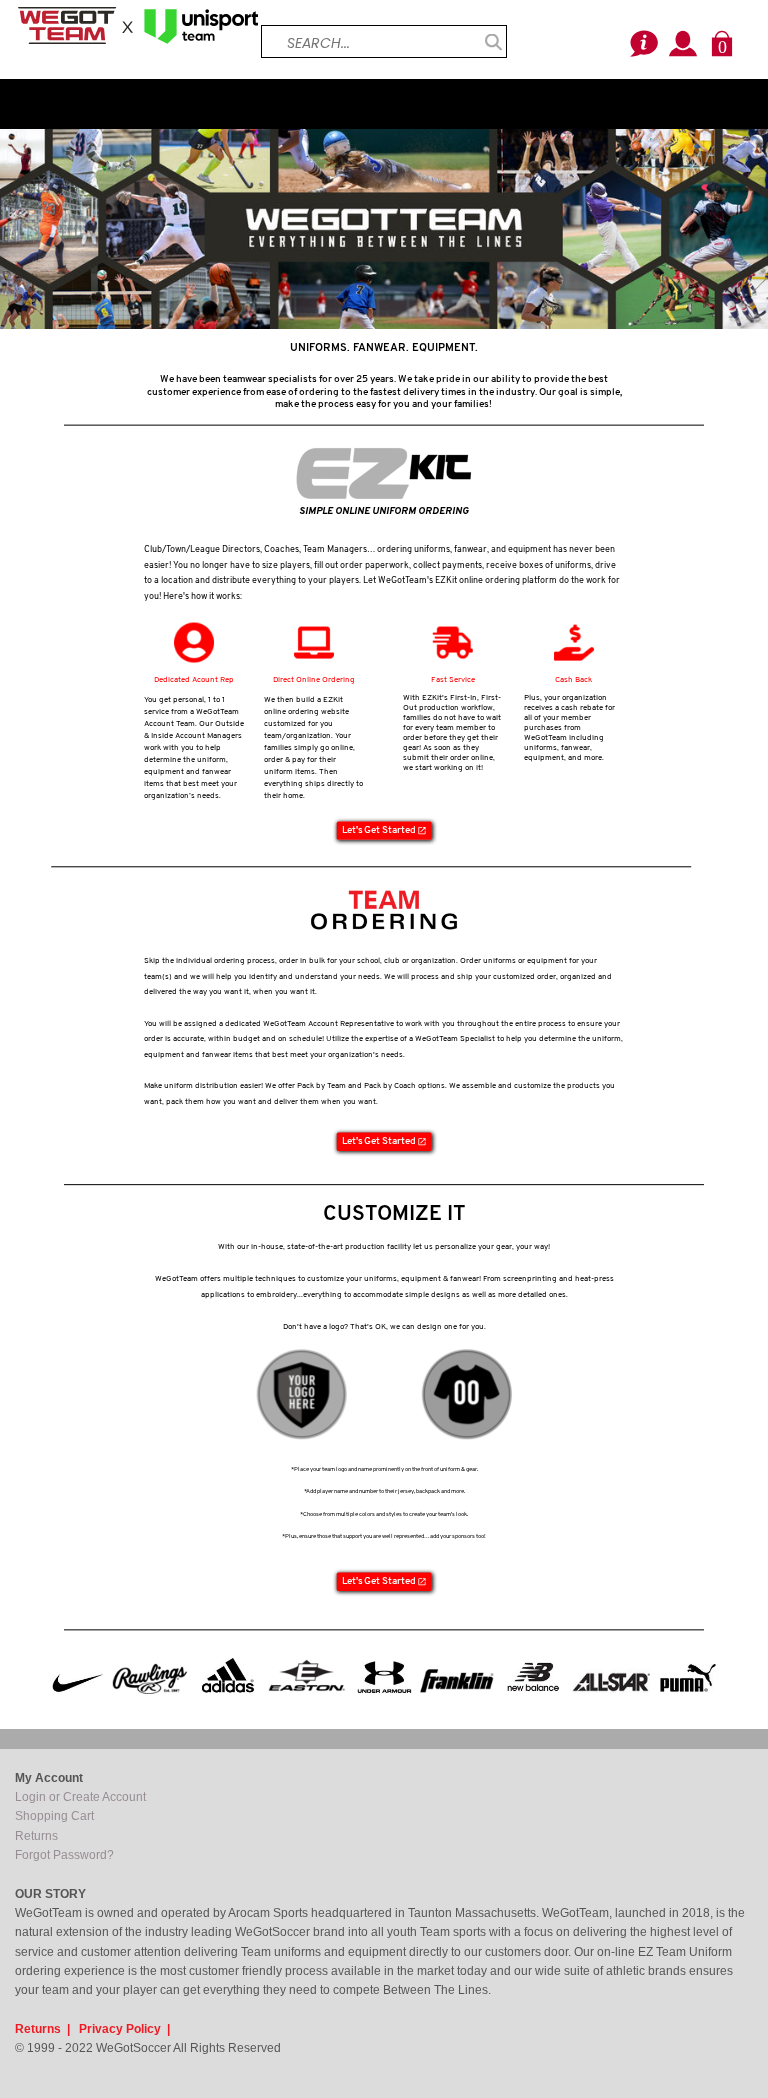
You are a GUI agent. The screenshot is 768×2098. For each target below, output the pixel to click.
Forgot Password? (64, 1855)
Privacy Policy (120, 2029)
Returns (36, 1836)
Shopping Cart (54, 1816)
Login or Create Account (80, 1797)
